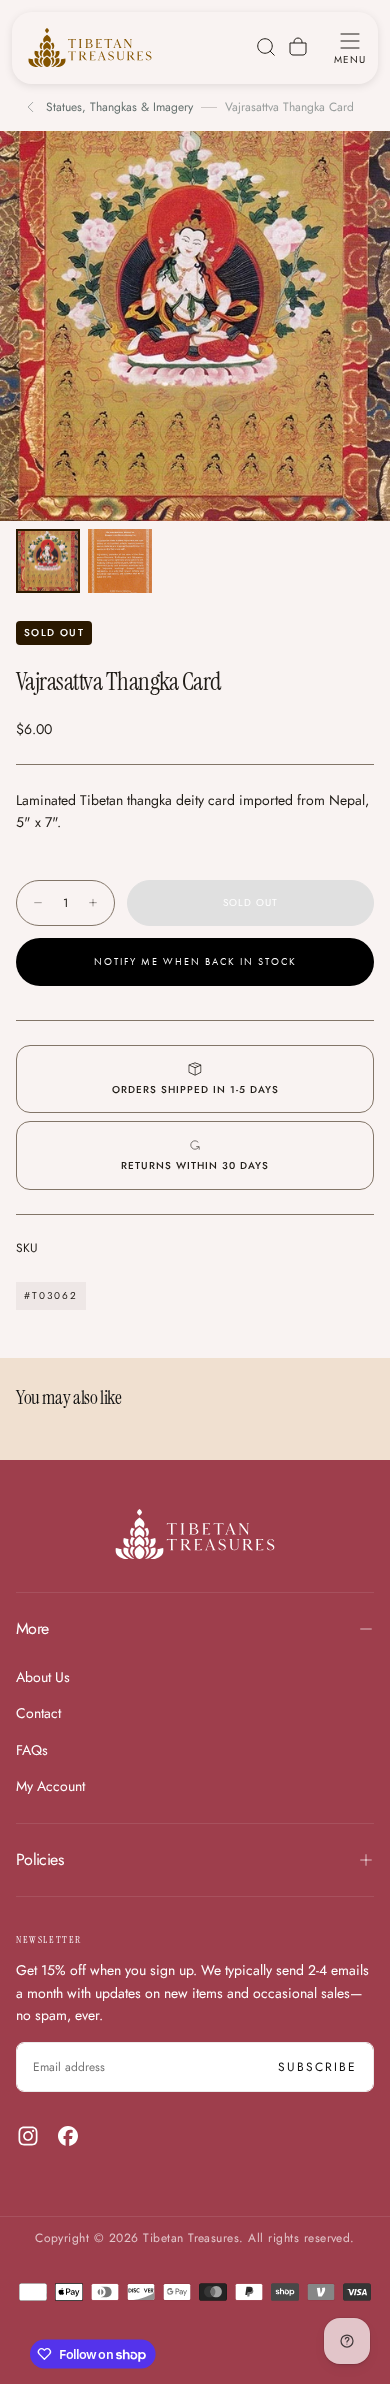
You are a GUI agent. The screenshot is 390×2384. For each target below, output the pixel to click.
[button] (350, 47)
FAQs (32, 1750)
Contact (38, 1713)
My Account (50, 1786)
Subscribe (317, 2067)
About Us (43, 1677)
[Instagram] (28, 2136)
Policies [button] (39, 1859)
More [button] (32, 1628)
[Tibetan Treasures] (195, 1534)
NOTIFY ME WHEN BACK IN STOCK (195, 962)
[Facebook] (68, 2136)
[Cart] (298, 47)
